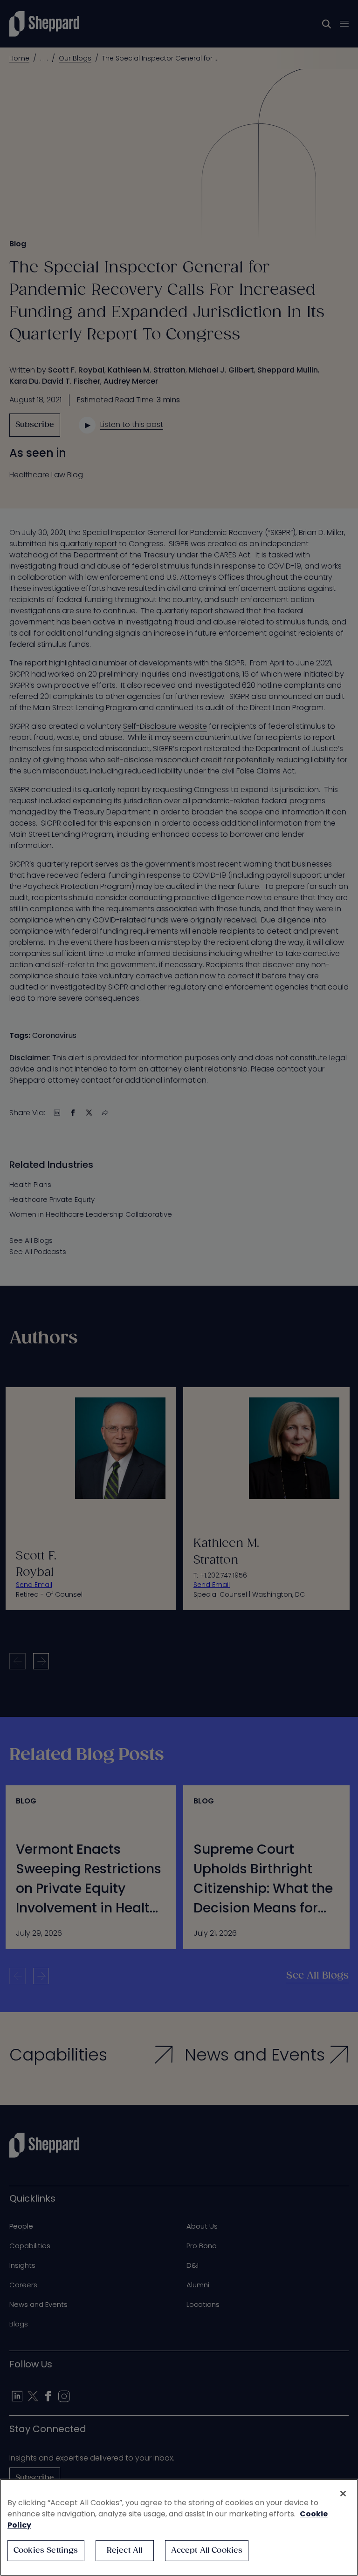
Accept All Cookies (207, 2551)
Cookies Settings (46, 2551)
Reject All (125, 2551)
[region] (179, 2527)
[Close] (343, 2494)
